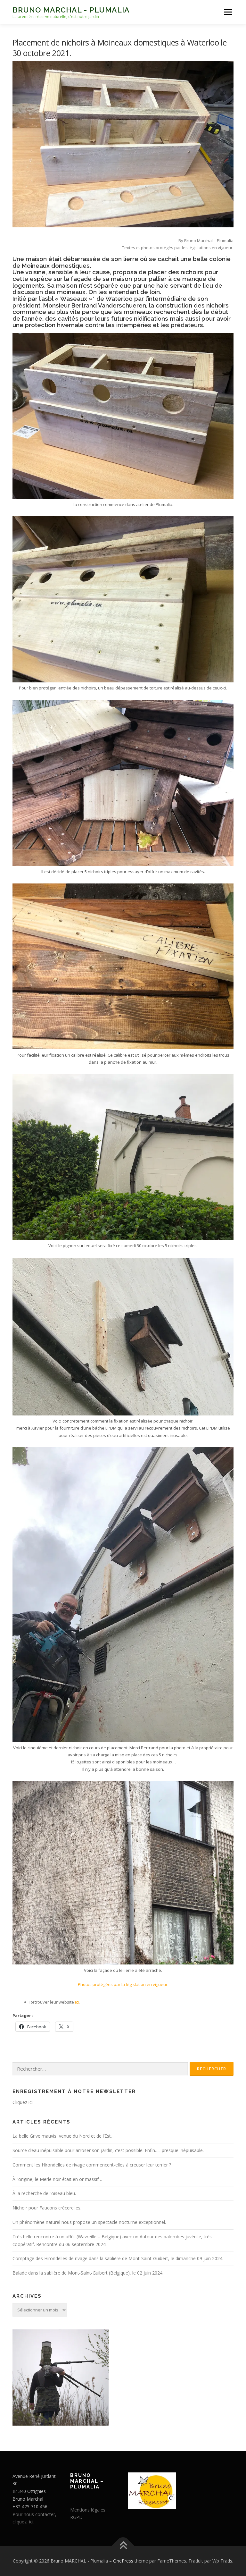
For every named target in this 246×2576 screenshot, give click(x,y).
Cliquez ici (23, 2102)
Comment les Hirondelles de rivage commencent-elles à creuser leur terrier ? (92, 2165)
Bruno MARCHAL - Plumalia (71, 10)
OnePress (123, 2561)
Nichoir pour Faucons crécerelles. (47, 2208)
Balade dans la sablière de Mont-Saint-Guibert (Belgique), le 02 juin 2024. (88, 2273)
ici (76, 2002)
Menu (228, 12)
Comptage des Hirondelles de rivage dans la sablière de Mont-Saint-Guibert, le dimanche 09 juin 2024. (118, 2258)
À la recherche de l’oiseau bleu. (44, 2193)
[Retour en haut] (123, 2546)
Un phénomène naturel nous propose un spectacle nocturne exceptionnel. (89, 2222)
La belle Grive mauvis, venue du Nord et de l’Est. (62, 2136)
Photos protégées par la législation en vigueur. (123, 1984)
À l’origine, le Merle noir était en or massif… (57, 2179)
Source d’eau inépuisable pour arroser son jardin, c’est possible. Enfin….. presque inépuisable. (108, 2150)
